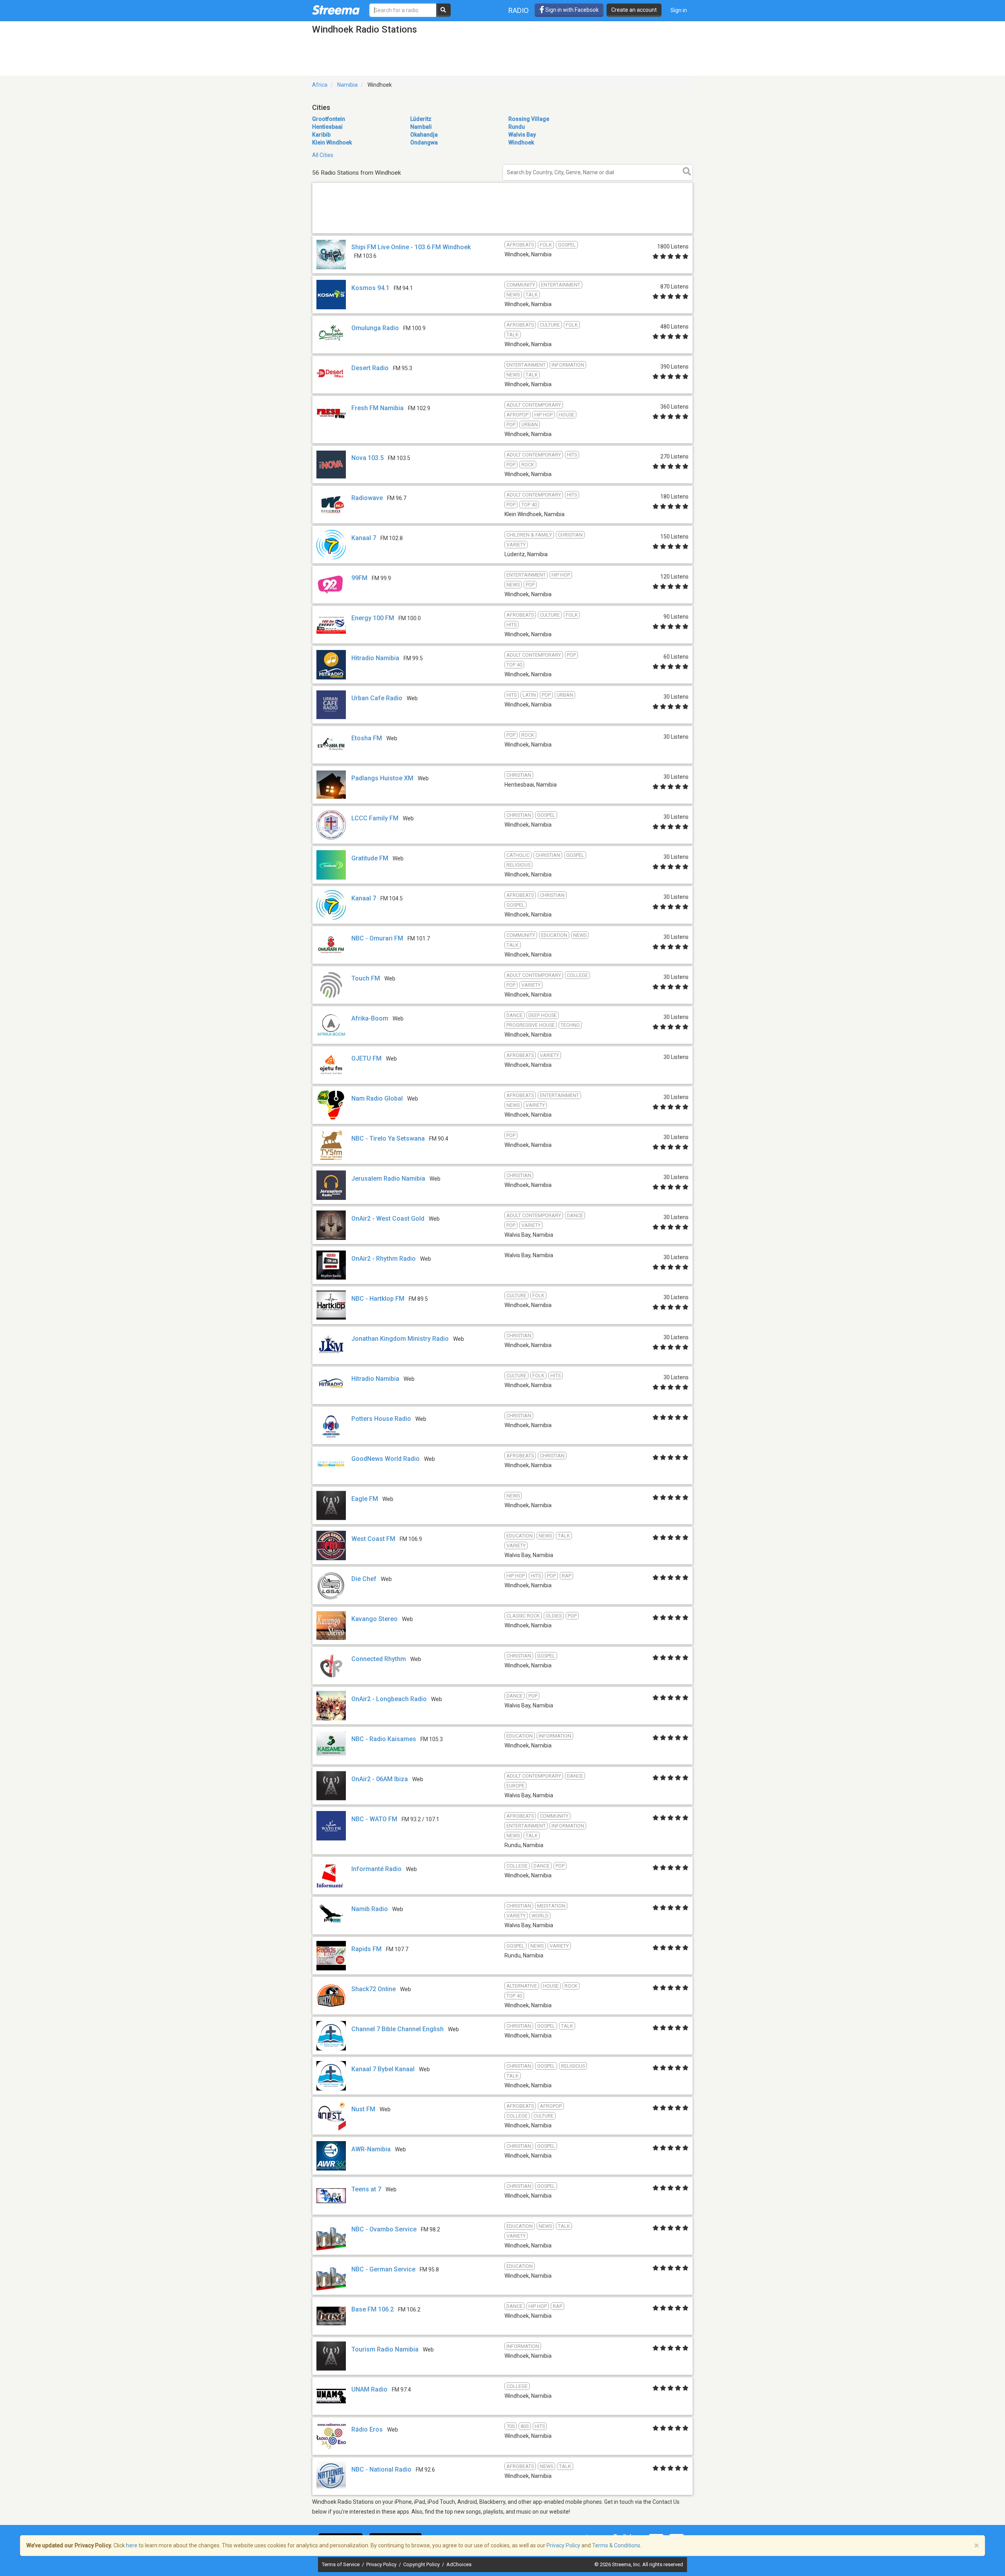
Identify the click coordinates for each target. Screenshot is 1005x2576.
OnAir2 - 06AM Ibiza (380, 1779)
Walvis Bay (522, 135)
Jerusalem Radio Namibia (388, 1178)
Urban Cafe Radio (377, 698)
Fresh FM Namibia (377, 408)
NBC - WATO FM (374, 1819)
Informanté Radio (376, 1869)
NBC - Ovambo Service (384, 2229)
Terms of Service (341, 2564)
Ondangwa (424, 142)
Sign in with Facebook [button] (571, 10)
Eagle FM (365, 1499)
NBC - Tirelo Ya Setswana (388, 1138)
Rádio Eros (367, 2429)
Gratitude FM (370, 858)
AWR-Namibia (371, 2149)
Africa (320, 85)
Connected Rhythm (379, 1659)
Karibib (321, 135)
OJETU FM (366, 1058)
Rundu (517, 127)
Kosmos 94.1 (370, 288)
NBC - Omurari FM (377, 938)
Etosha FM (367, 738)
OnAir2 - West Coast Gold (388, 1219)
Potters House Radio (381, 1419)
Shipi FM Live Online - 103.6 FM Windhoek (411, 247)
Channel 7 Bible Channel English (397, 2029)
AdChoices (459, 2564)
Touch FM (366, 978)
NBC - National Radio (381, 2469)
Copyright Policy (422, 2564)
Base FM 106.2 (373, 2309)
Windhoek (521, 142)
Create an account (634, 10)
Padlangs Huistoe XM (382, 778)
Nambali (421, 127)
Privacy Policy (382, 2564)
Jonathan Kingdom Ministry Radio (400, 1339)
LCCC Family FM (375, 818)
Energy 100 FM (373, 618)
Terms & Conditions (616, 2545)
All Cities (323, 155)
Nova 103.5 (367, 458)
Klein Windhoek (332, 142)
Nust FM (363, 2109)
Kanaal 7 (364, 538)
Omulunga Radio (375, 328)
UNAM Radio (369, 2389)
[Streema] (336, 10)
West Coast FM (373, 1539)
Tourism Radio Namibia (385, 2349)
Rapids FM (366, 1949)
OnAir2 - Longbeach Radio (389, 1699)
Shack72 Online (374, 1989)
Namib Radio (370, 1909)
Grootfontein (329, 119)
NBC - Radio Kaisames (384, 1739)
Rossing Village (529, 119)
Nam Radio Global (377, 1098)
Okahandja (424, 135)
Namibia (347, 85)
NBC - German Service (383, 2269)
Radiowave (367, 498)
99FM (359, 578)
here (132, 2545)
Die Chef (364, 1579)
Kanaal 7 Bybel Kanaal (383, 2069)
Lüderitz (421, 119)
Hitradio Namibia (375, 658)
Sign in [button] (679, 10)
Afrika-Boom (370, 1018)
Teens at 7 (366, 2189)
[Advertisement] (502, 233)
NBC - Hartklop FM (378, 1299)
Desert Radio (370, 368)
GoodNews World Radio (386, 1459)
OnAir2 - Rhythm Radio (384, 1259)
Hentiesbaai (327, 127)
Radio (519, 10)
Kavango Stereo (375, 1619)
